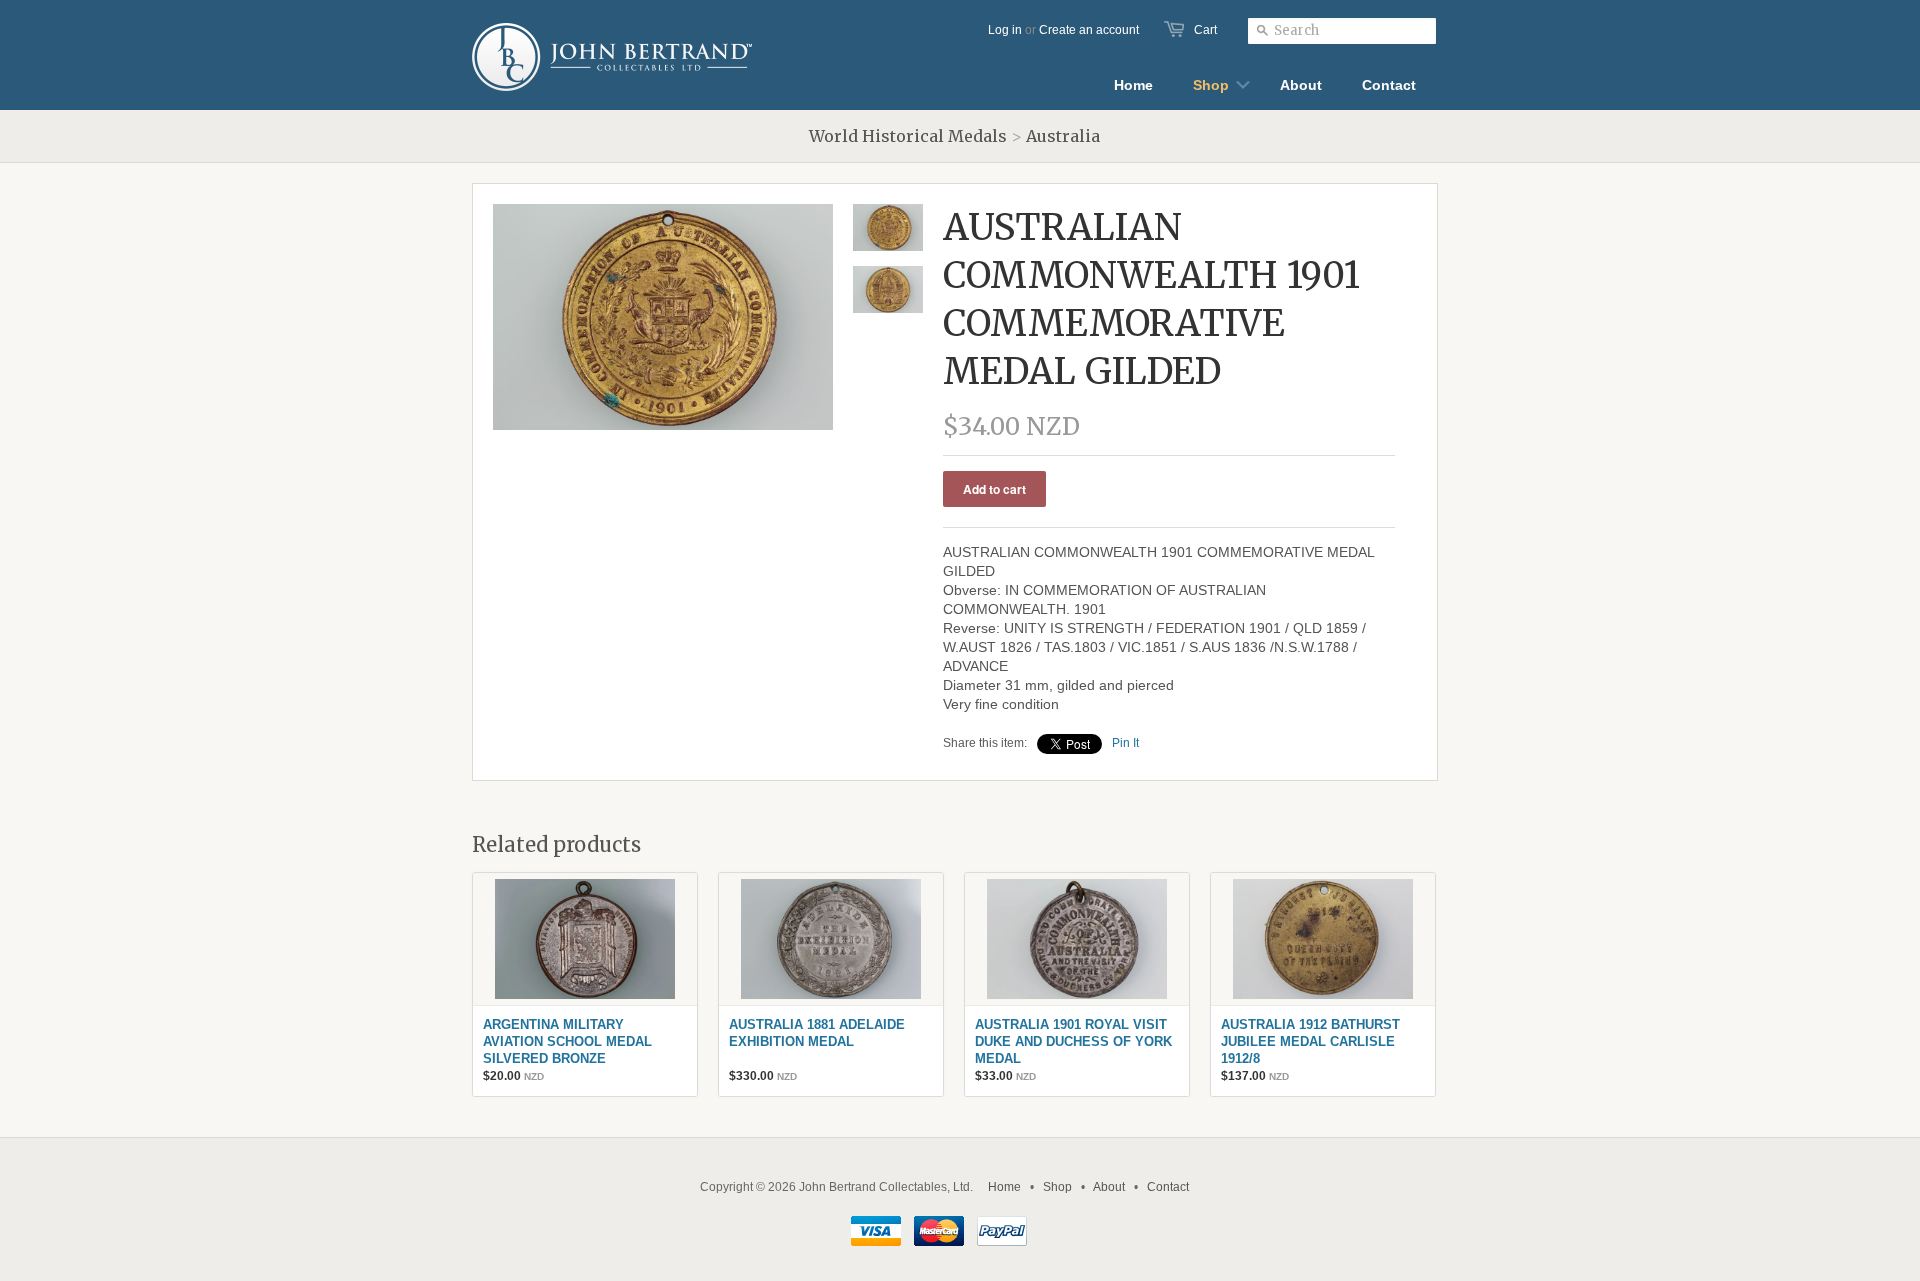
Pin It (1125, 743)
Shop (1057, 1187)
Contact (1168, 1187)
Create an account (1089, 30)
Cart (1205, 30)
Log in (1005, 30)
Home (1004, 1187)
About (1109, 1187)
